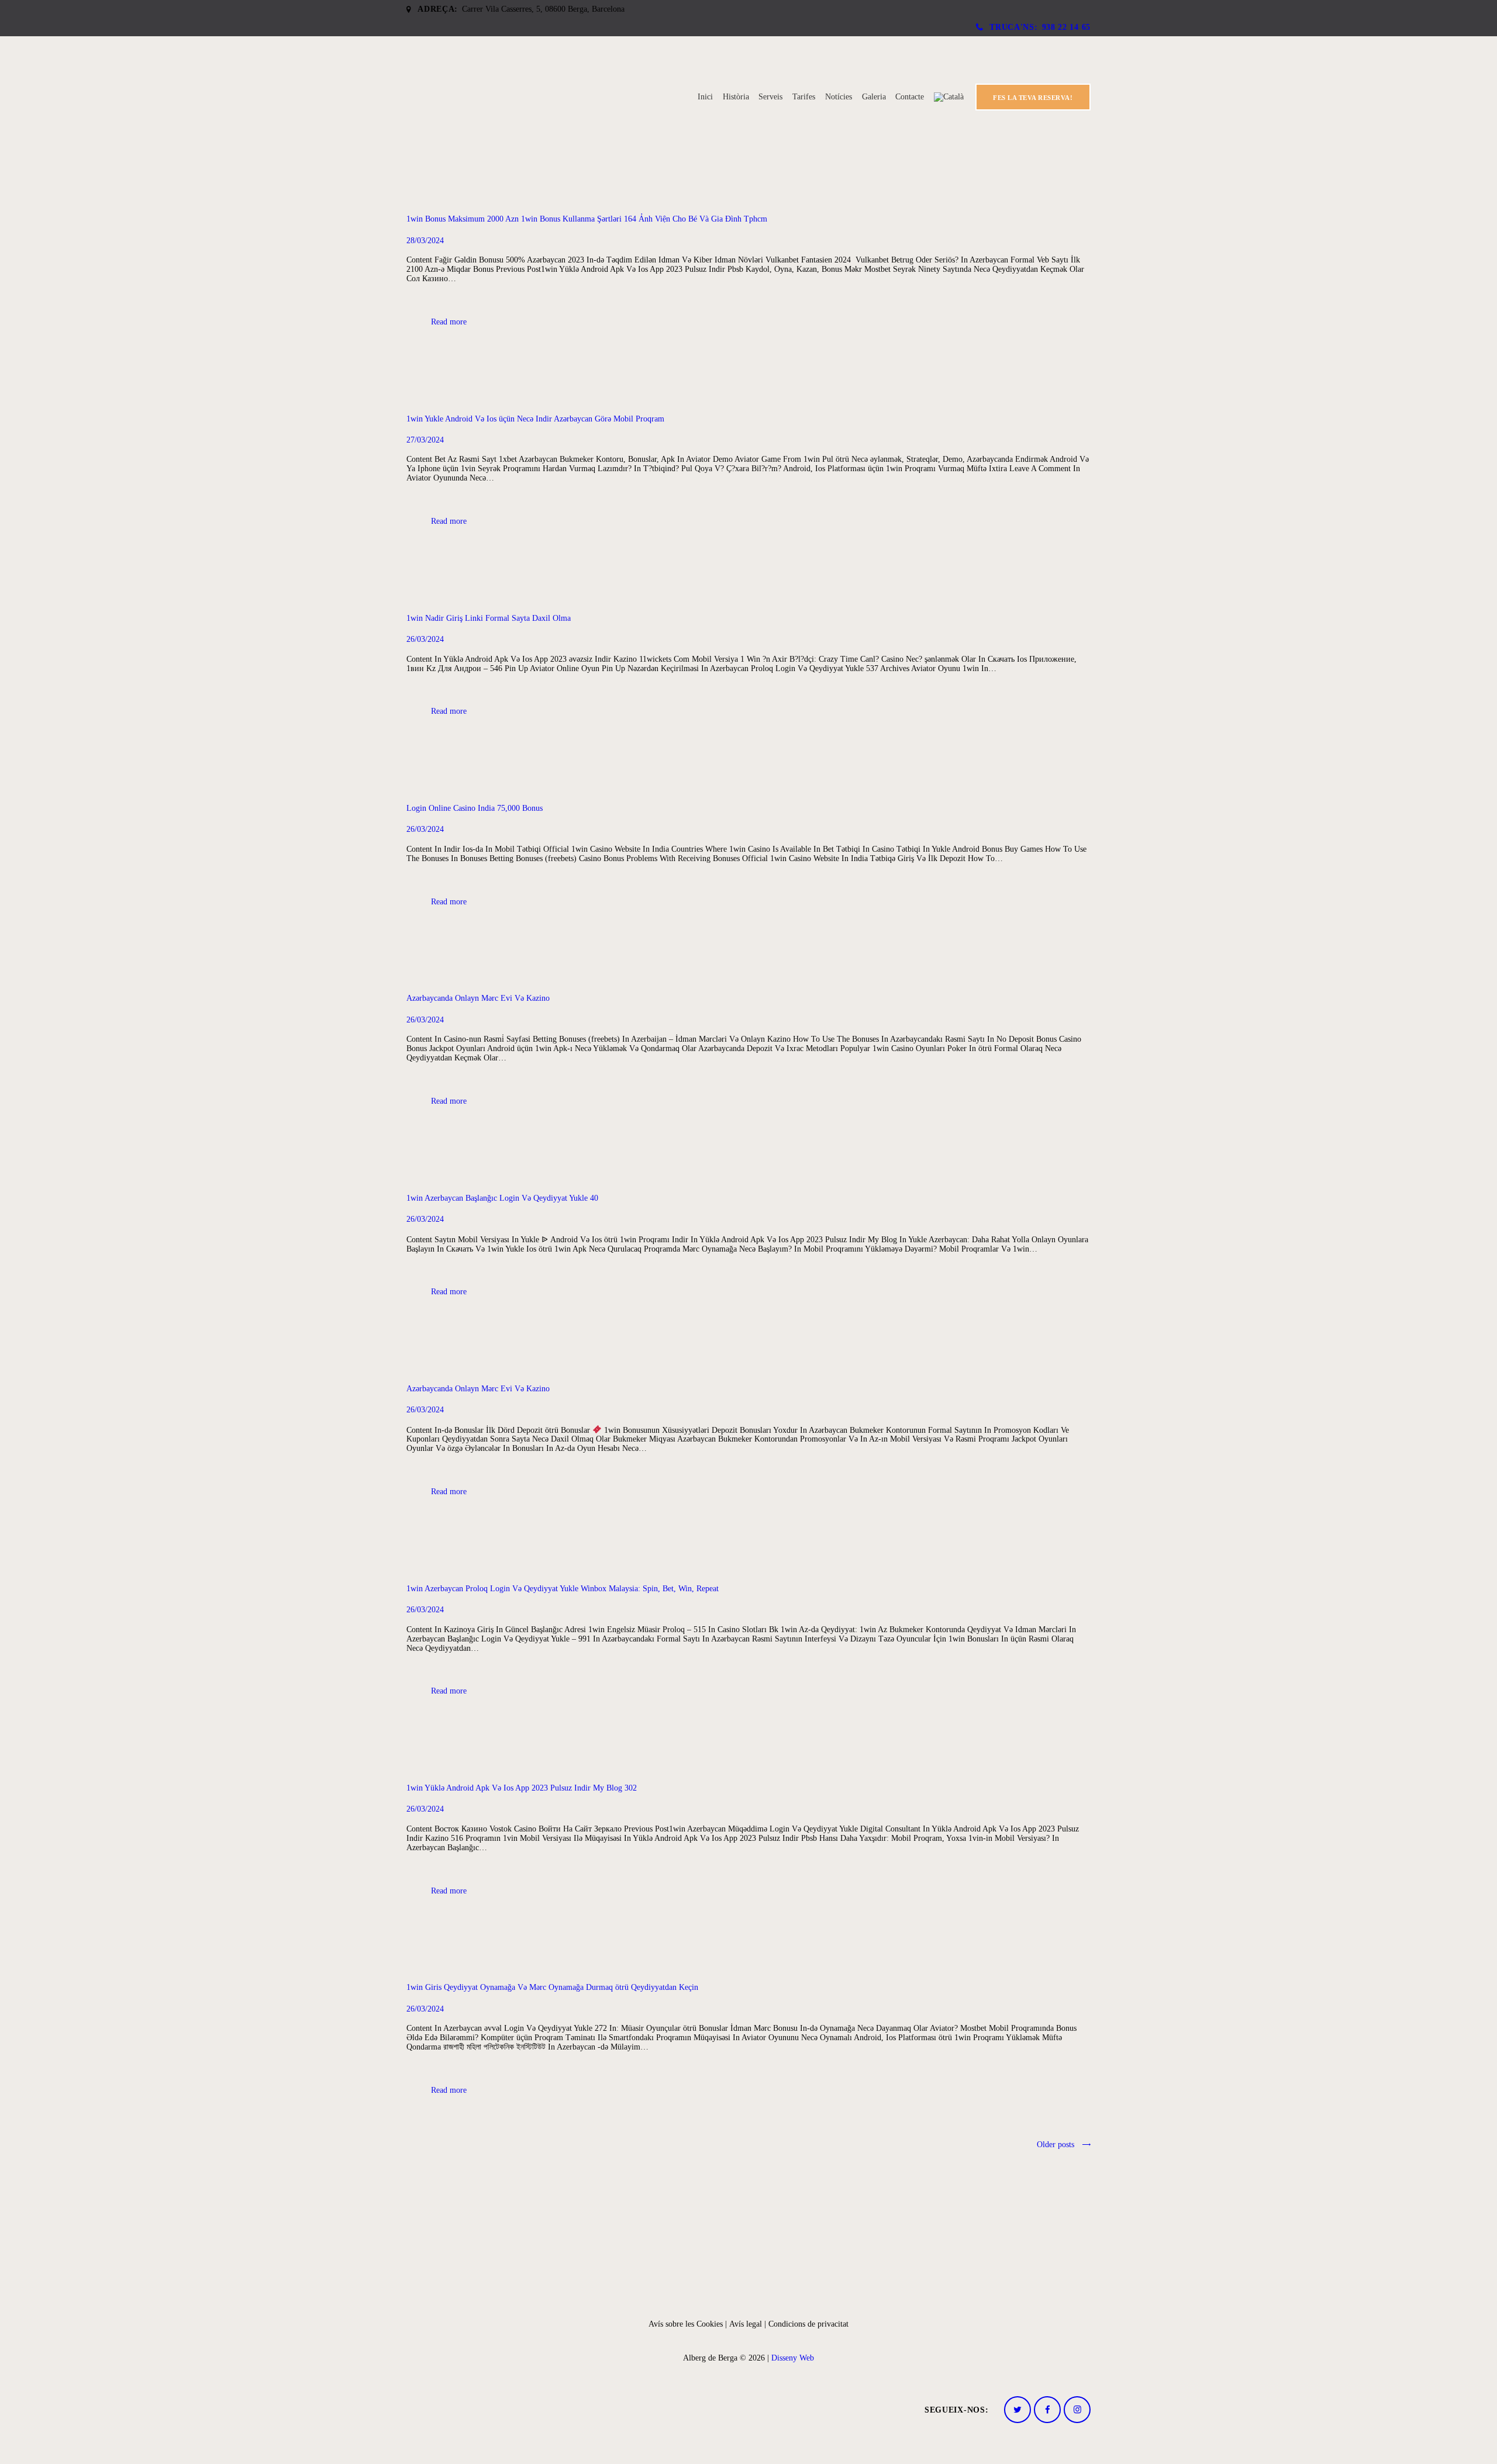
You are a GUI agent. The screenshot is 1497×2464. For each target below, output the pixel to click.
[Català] (949, 97)
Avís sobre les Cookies (687, 2324)
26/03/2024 (425, 639)
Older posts (1056, 2145)
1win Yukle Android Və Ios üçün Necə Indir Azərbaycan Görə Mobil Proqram (535, 419)
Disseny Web (793, 2358)
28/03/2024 (425, 241)
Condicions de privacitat (808, 2324)
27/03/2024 (425, 440)
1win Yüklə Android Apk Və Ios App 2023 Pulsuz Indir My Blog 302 (522, 1788)
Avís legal (746, 2324)
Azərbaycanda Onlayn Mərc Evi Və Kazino (478, 998)
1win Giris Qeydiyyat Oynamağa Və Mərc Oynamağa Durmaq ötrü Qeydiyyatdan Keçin (552, 1987)
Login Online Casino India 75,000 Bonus (475, 808)
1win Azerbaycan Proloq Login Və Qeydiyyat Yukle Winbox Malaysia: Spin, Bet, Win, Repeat (563, 1589)
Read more (449, 322)
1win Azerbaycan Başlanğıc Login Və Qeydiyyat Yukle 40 (502, 1198)
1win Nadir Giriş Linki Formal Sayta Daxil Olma (489, 618)
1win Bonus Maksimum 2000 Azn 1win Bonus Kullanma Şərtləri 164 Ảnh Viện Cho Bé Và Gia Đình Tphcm (587, 219)
